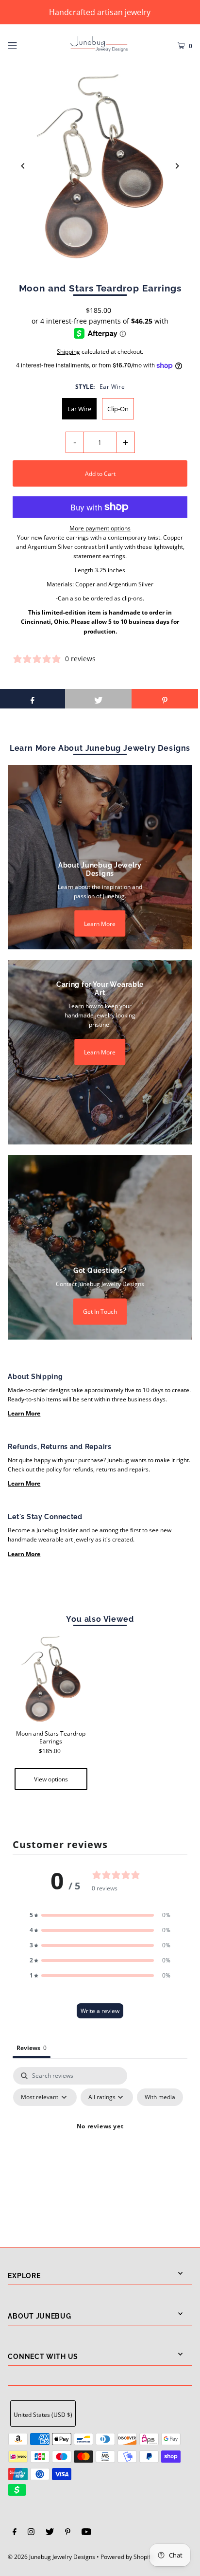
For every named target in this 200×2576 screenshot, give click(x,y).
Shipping (68, 351)
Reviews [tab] (32, 2048)
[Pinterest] (68, 2533)
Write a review (100, 2011)
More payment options (100, 528)
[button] (100, 1915)
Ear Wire (79, 409)
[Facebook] (15, 2533)
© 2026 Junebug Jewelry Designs (51, 2557)
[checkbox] (160, 2097)
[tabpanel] (100, 2149)
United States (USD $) (43, 2414)
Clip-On (118, 409)
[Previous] (23, 166)
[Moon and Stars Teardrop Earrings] (51, 1679)
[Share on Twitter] (98, 699)
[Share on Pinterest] (165, 699)
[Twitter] (50, 2533)
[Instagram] (31, 2533)
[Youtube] (86, 2533)
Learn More (100, 923)
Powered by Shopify (127, 2557)
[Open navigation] (25, 44)
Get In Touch (100, 1311)
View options (51, 1779)
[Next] (177, 166)
